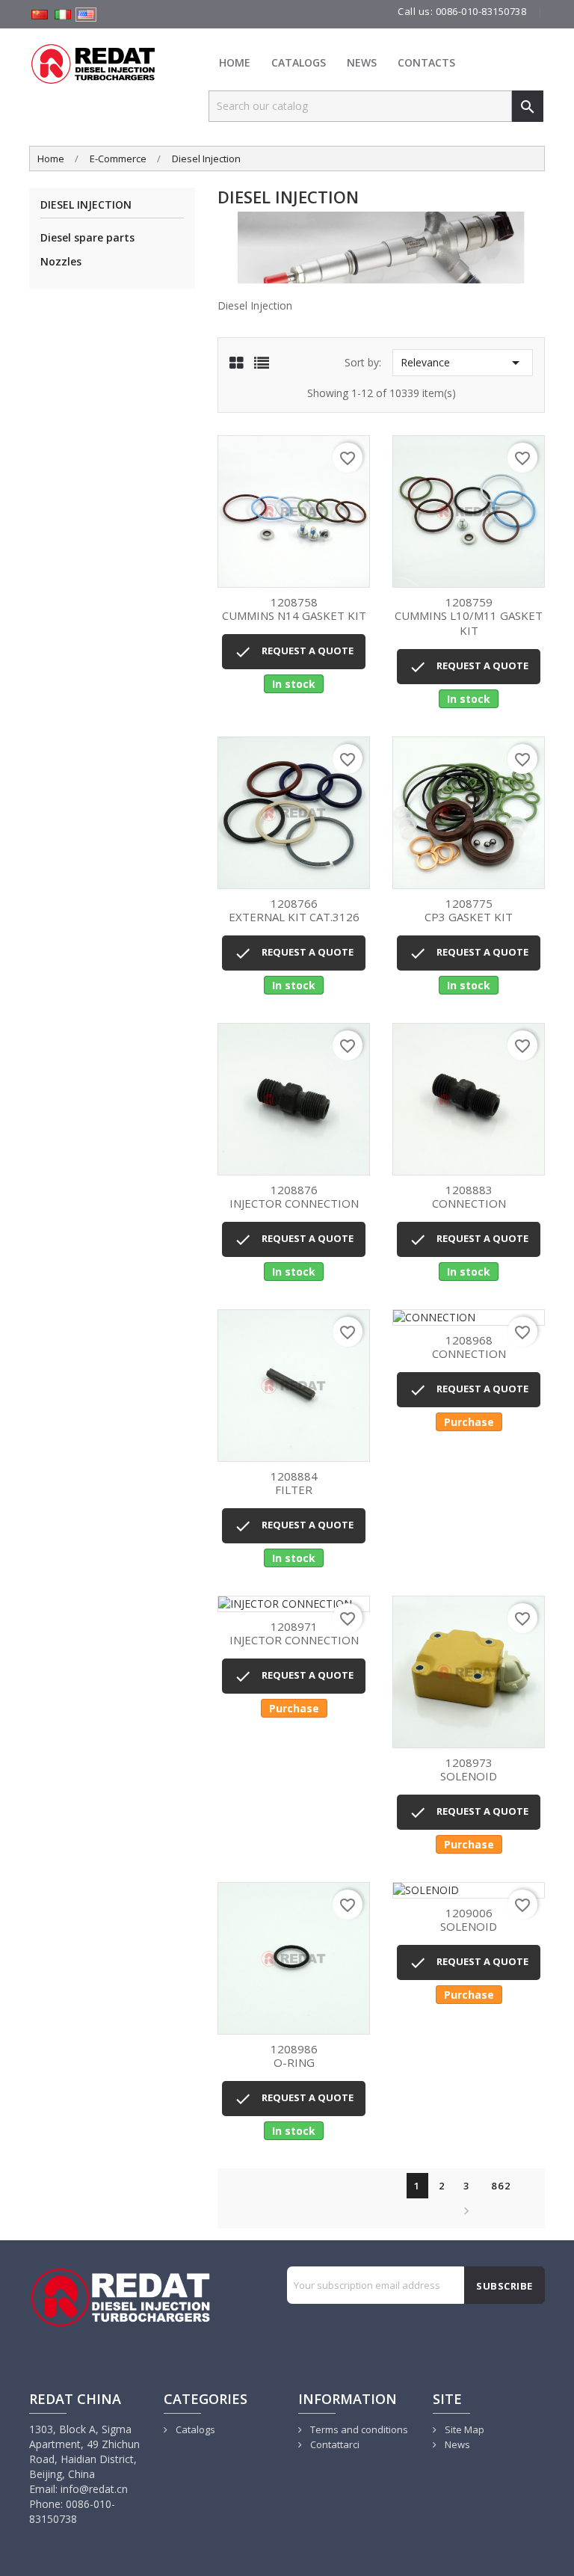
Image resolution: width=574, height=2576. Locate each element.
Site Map (463, 2429)
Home (235, 62)
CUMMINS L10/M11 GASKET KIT (469, 617)
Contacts (426, 62)
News (362, 62)
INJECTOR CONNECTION (294, 1198)
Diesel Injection (86, 205)
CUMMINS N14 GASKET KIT (294, 610)
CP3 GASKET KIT (469, 911)
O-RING (294, 2057)
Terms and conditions (358, 2429)
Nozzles (61, 261)
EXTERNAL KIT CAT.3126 (294, 911)
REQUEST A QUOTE (294, 652)
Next (465, 2211)
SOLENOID (469, 1770)
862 (501, 2186)
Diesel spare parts (87, 237)
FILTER (294, 1484)
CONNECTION (469, 1198)
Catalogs (299, 62)
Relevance (463, 363)
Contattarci (334, 2444)
